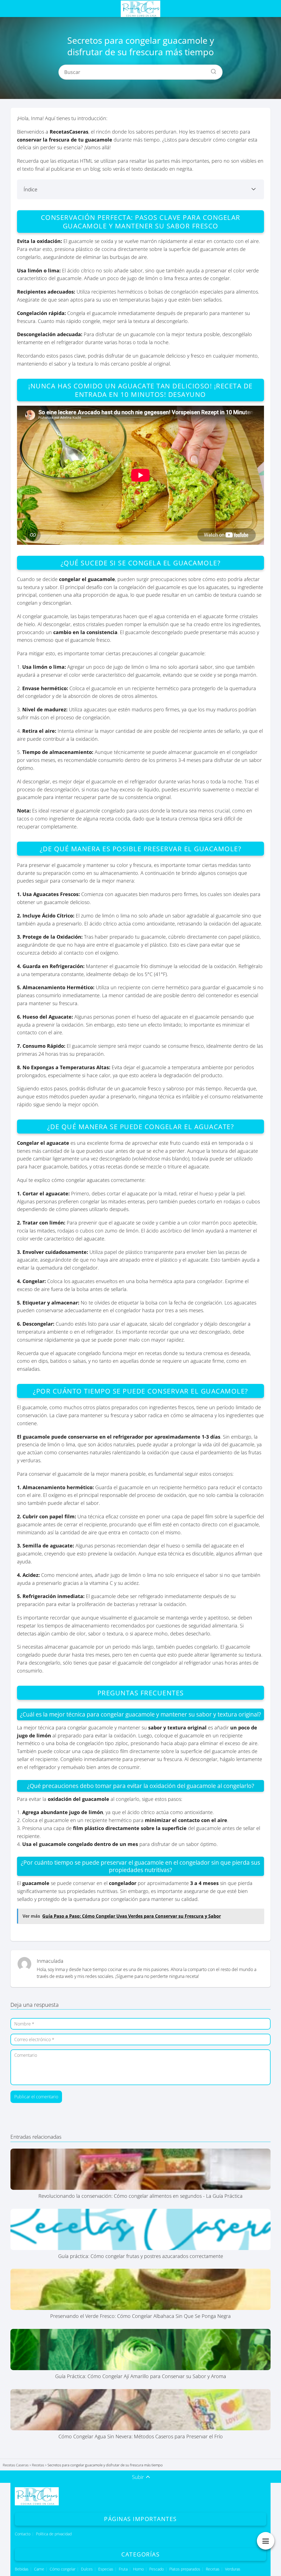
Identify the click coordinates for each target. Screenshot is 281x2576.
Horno (138, 2569)
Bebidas (22, 2569)
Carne (39, 2569)
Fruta (123, 2569)
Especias (106, 2569)
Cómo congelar (63, 2569)
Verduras (233, 2569)
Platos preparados (185, 2569)
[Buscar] (212, 70)
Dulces (87, 2569)
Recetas (213, 2569)
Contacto (23, 2534)
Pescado (157, 2569)
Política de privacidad (54, 2534)
